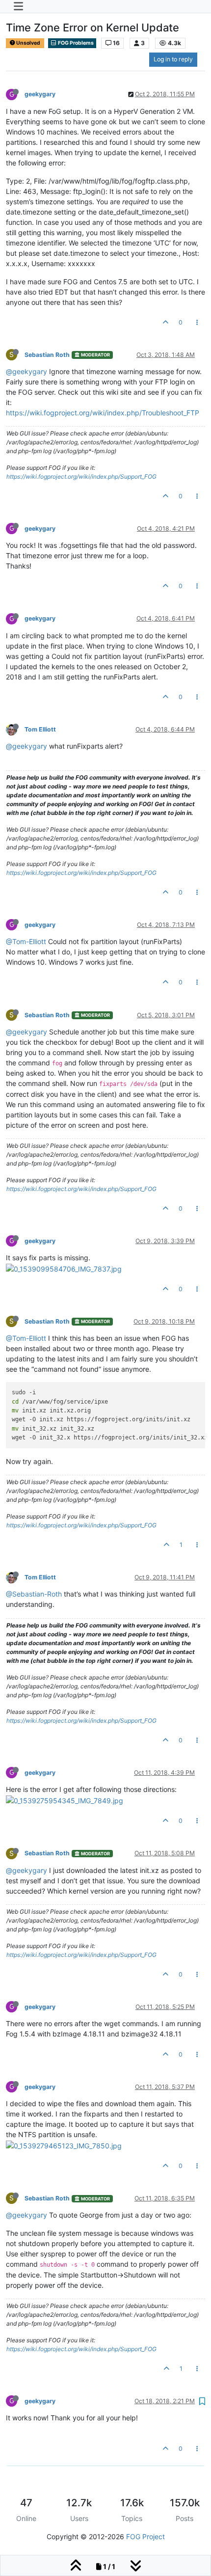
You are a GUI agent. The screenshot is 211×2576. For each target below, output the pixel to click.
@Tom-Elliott (26, 941)
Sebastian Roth (47, 355)
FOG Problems (75, 43)
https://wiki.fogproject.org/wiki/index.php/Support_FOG (81, 476)
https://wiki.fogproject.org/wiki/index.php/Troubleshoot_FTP (103, 413)
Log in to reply (173, 59)
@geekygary (26, 371)
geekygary (40, 94)
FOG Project (145, 2536)
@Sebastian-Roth (34, 1594)
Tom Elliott (40, 729)
